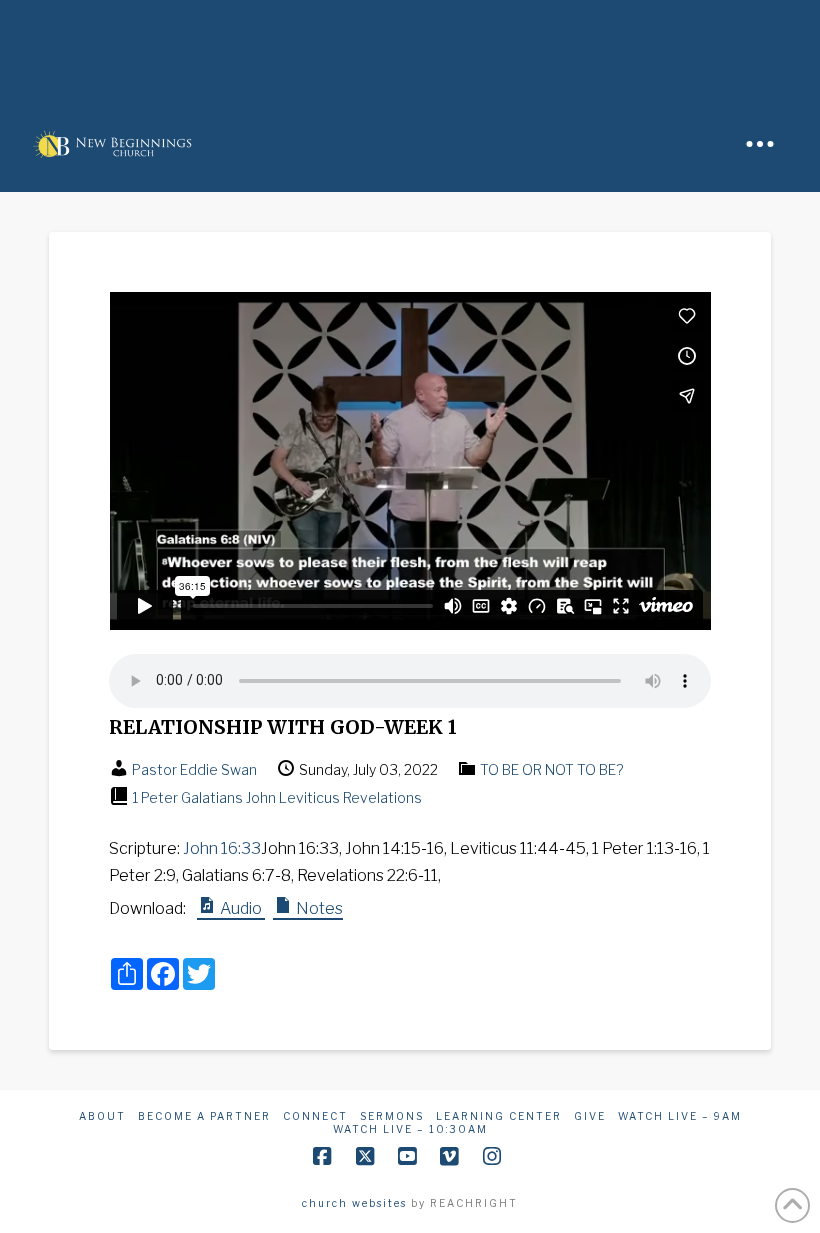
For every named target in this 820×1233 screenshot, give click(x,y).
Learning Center (499, 1116)
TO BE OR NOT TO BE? (551, 769)
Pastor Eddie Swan (194, 769)
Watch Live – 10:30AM (410, 1129)
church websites (354, 1203)
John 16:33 (222, 848)
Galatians (212, 797)
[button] (760, 144)
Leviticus (309, 797)
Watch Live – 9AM (680, 1116)
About (102, 1116)
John (261, 797)
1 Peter (155, 797)
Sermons (392, 1116)
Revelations (382, 797)
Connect (315, 1116)
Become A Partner (204, 1116)
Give (590, 1116)
